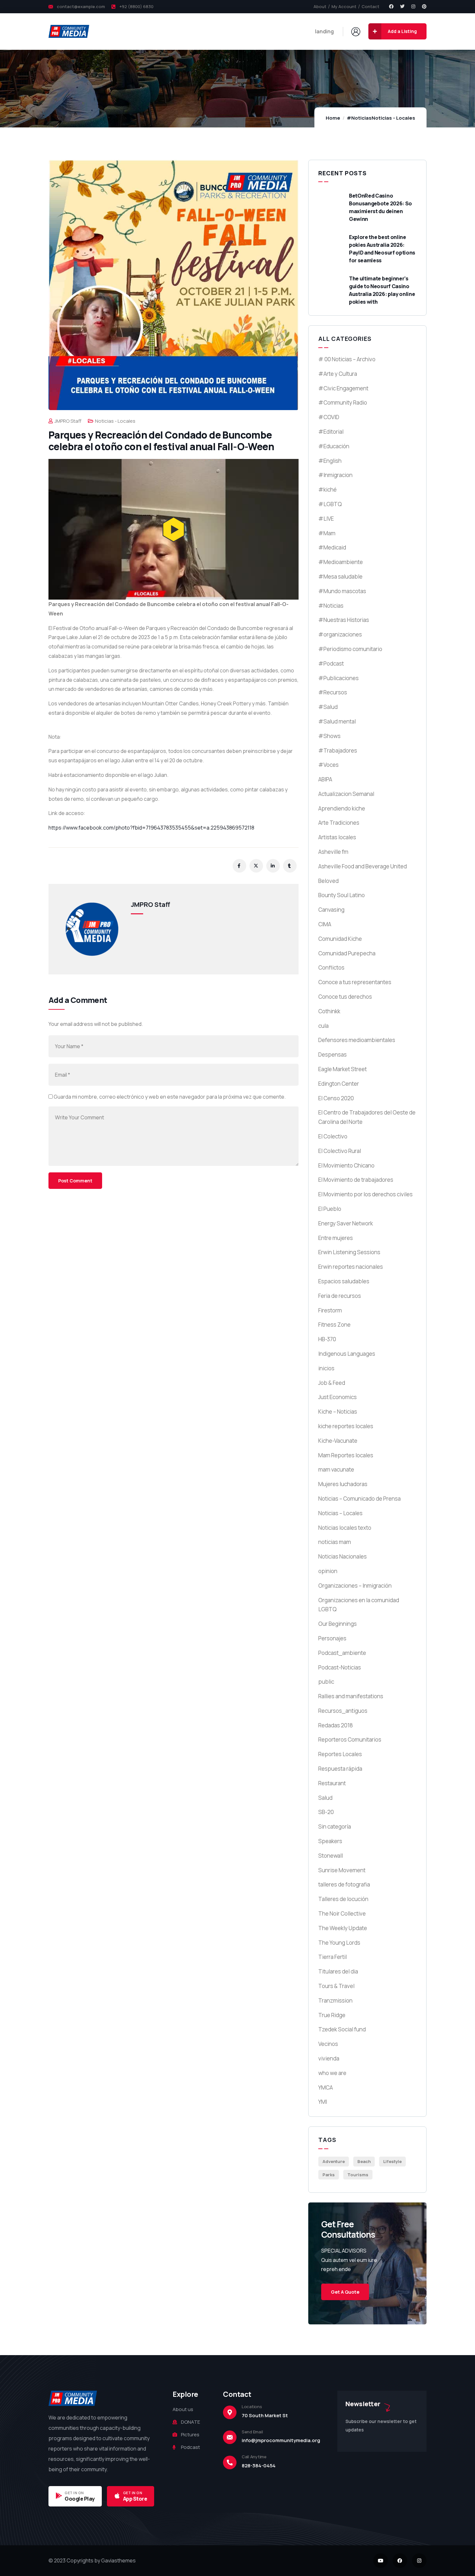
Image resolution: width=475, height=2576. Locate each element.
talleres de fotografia (344, 1884)
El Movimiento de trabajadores (356, 1180)
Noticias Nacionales (343, 1556)
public (326, 1682)
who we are (332, 2073)
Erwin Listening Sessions (349, 1252)
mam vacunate (336, 1469)
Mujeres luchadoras (343, 1484)
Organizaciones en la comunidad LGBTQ (359, 1605)
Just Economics (338, 1397)
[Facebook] (391, 6)
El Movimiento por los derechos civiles (365, 1194)
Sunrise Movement (342, 1870)
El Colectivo (333, 1136)
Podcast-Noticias (340, 1667)
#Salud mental (337, 721)
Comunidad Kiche (340, 939)
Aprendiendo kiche (342, 808)
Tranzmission (335, 2000)
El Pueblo (330, 1209)
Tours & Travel (336, 1986)
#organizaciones (340, 634)
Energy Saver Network (346, 1223)
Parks (329, 2175)
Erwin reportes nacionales (351, 1267)
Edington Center (339, 1084)
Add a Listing (402, 31)
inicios (326, 1368)
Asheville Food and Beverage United (363, 866)
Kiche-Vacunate (338, 1441)
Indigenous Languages (347, 1354)
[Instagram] (413, 6)
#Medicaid (332, 547)
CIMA (325, 924)
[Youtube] (380, 2561)
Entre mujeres (336, 1238)
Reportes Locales (340, 1754)
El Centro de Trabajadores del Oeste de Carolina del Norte (367, 1117)
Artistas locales (337, 837)
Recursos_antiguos (343, 1711)
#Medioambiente (341, 562)
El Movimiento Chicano (346, 1165)
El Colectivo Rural (340, 1151)
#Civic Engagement (343, 388)
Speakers (330, 1841)
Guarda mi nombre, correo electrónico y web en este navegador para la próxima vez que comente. (170, 1097)
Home (333, 118)
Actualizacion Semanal (346, 794)
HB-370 (327, 1339)
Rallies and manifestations (351, 1696)
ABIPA (325, 779)
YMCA (326, 2087)
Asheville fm (333, 852)
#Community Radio (343, 402)
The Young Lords (339, 1943)
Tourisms (358, 2175)
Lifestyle (392, 2161)
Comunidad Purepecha (347, 953)
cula (323, 1026)
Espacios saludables (344, 1281)
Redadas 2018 (336, 1725)
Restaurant (332, 1783)
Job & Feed (332, 1383)
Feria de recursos (340, 1296)
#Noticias (359, 118)
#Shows (329, 736)
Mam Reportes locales (346, 1455)
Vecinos (328, 2044)
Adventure (334, 2161)
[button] (174, 529)
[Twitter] (402, 6)
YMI (323, 2102)
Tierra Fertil (332, 1957)
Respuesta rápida (340, 1769)
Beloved (328, 881)
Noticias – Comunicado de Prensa (359, 1499)
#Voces (328, 765)
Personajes (332, 1638)
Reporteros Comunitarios (350, 1739)
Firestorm (330, 1310)
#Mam (327, 533)
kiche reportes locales (346, 1426)
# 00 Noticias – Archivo (347, 359)
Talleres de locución (343, 1899)
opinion (328, 1571)
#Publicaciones (338, 678)
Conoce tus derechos (345, 997)
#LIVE (326, 519)
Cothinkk (329, 1011)
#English (330, 461)
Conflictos (331, 967)
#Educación (334, 446)
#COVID (329, 417)
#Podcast (331, 663)
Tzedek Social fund (342, 2029)
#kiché (327, 489)
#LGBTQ (330, 504)
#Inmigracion (335, 475)
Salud (325, 1798)
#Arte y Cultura (338, 374)
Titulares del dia (338, 1971)
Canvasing (331, 910)
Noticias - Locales (393, 118)
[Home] (69, 31)
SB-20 (326, 1812)
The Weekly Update (343, 1928)
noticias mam (335, 1542)
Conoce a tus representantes (355, 982)
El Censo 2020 (336, 1098)
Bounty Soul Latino (342, 895)
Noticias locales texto (345, 1528)
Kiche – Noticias (338, 1412)
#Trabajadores (338, 750)
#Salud (328, 707)
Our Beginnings (338, 1624)
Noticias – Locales (340, 1513)
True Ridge (332, 2015)
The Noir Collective (342, 1913)
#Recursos (333, 692)
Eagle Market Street (343, 1069)
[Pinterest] (424, 6)
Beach (364, 2161)
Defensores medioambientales (357, 1040)
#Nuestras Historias (344, 620)
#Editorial (331, 432)
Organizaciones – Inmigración (355, 1586)
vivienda (329, 2058)
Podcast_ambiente (342, 1653)
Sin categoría (335, 1826)
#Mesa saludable (340, 576)
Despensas (332, 1054)
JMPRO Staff (68, 421)
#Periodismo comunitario (350, 649)
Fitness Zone (334, 1325)
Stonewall (331, 1856)
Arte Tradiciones (339, 823)
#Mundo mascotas (342, 591)
